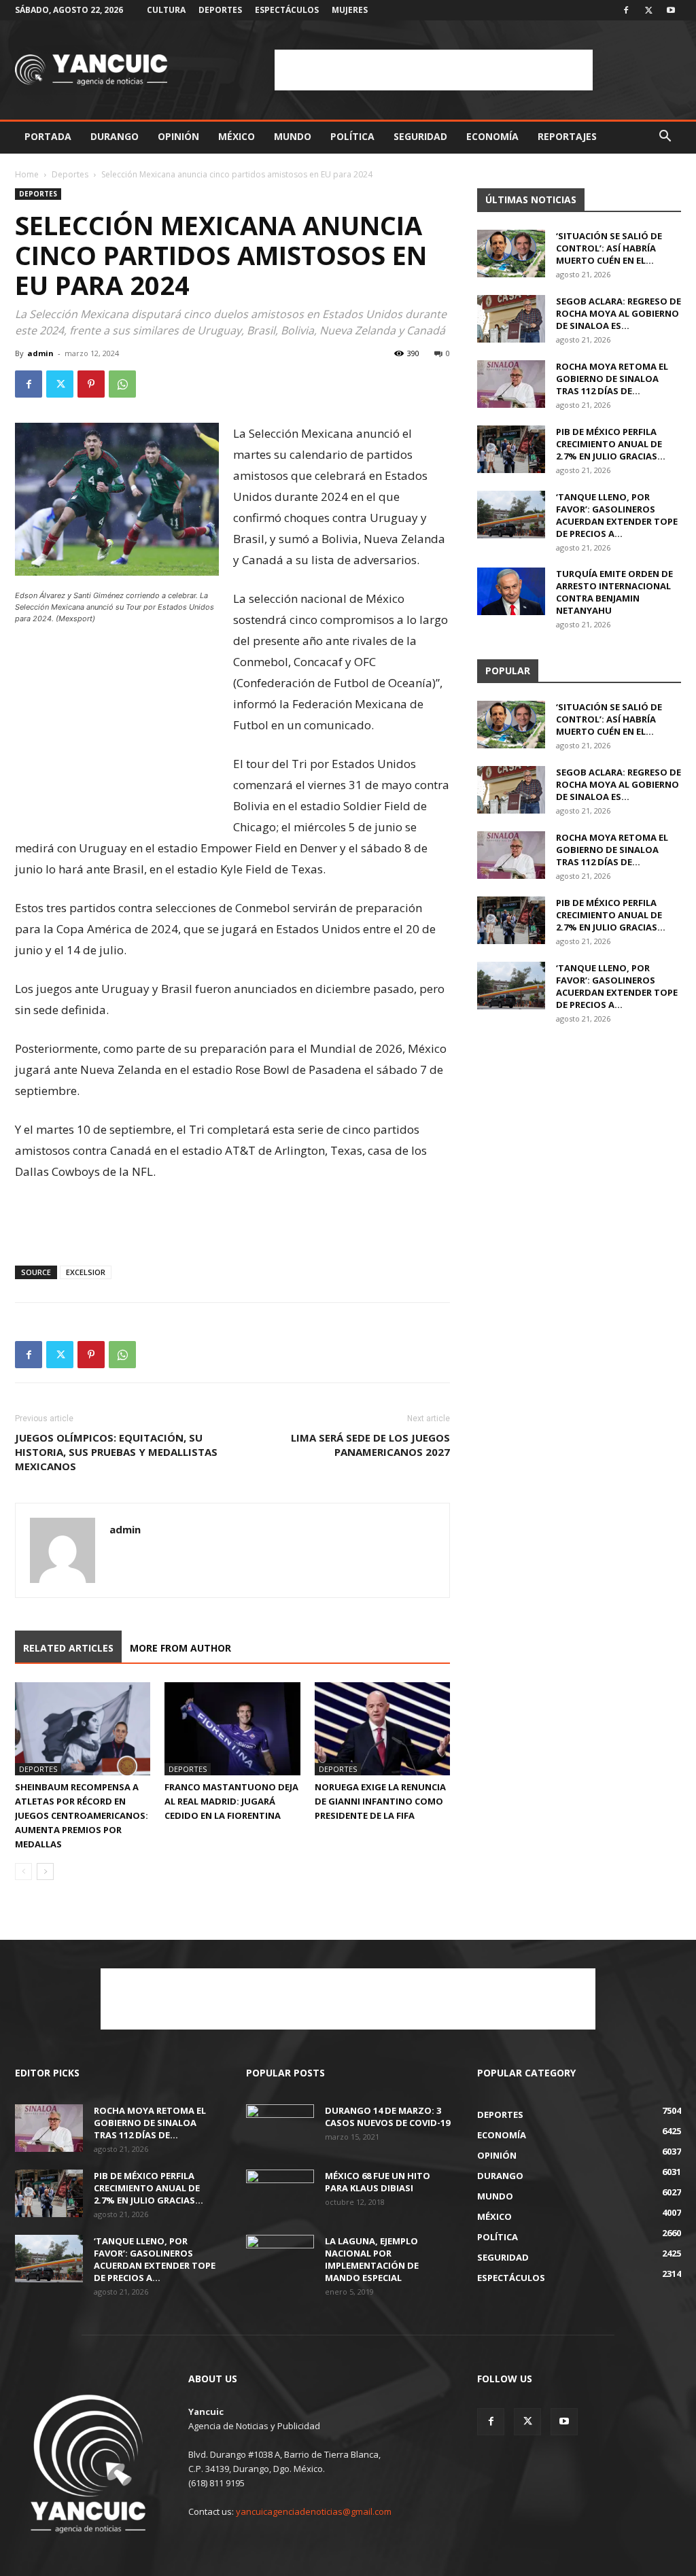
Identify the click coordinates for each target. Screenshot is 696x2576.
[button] (665, 138)
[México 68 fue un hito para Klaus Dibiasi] (280, 2193)
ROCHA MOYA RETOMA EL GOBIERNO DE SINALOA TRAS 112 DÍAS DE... (612, 379)
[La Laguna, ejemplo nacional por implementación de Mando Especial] (280, 2259)
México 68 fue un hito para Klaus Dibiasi (378, 2182)
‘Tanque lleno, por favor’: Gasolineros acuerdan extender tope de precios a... (617, 515)
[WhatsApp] (122, 384)
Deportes (220, 10)
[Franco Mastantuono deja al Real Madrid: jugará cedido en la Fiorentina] (232, 1729)
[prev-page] (23, 1872)
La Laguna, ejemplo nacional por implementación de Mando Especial (372, 2259)
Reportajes (567, 136)
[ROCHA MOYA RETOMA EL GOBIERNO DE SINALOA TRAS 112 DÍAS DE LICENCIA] (511, 384)
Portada (48, 136)
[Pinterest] (91, 384)
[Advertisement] (434, 70)
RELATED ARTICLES (68, 1648)
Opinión (178, 136)
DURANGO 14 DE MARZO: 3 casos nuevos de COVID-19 (387, 2117)
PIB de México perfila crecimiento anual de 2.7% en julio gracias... (611, 444)
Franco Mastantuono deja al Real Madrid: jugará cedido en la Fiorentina (231, 1801)
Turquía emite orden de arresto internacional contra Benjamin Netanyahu (614, 592)
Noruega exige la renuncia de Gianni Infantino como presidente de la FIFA (380, 1801)
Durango (115, 136)
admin (40, 353)
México (237, 136)
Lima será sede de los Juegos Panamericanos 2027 (370, 1445)
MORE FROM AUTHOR (180, 1648)
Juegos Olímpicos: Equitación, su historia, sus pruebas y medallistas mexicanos (116, 1452)
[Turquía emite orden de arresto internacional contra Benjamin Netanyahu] (511, 591)
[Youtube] (671, 10)
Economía (492, 136)
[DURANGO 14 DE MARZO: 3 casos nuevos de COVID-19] (280, 2128)
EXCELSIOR (86, 1272)
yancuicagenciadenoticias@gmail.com (314, 2511)
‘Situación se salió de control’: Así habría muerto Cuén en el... (609, 248)
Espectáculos (287, 10)
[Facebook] (626, 10)
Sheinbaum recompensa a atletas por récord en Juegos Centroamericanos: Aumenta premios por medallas (82, 1815)
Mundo (293, 136)
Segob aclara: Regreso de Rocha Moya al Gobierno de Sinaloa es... (619, 313)
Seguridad (420, 136)
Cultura (166, 10)
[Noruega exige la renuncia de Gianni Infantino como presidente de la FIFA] (382, 1729)
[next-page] (45, 1872)
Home (27, 174)
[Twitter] (648, 10)
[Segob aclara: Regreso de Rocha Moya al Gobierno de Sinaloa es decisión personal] (511, 319)
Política (352, 136)
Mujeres (350, 10)
